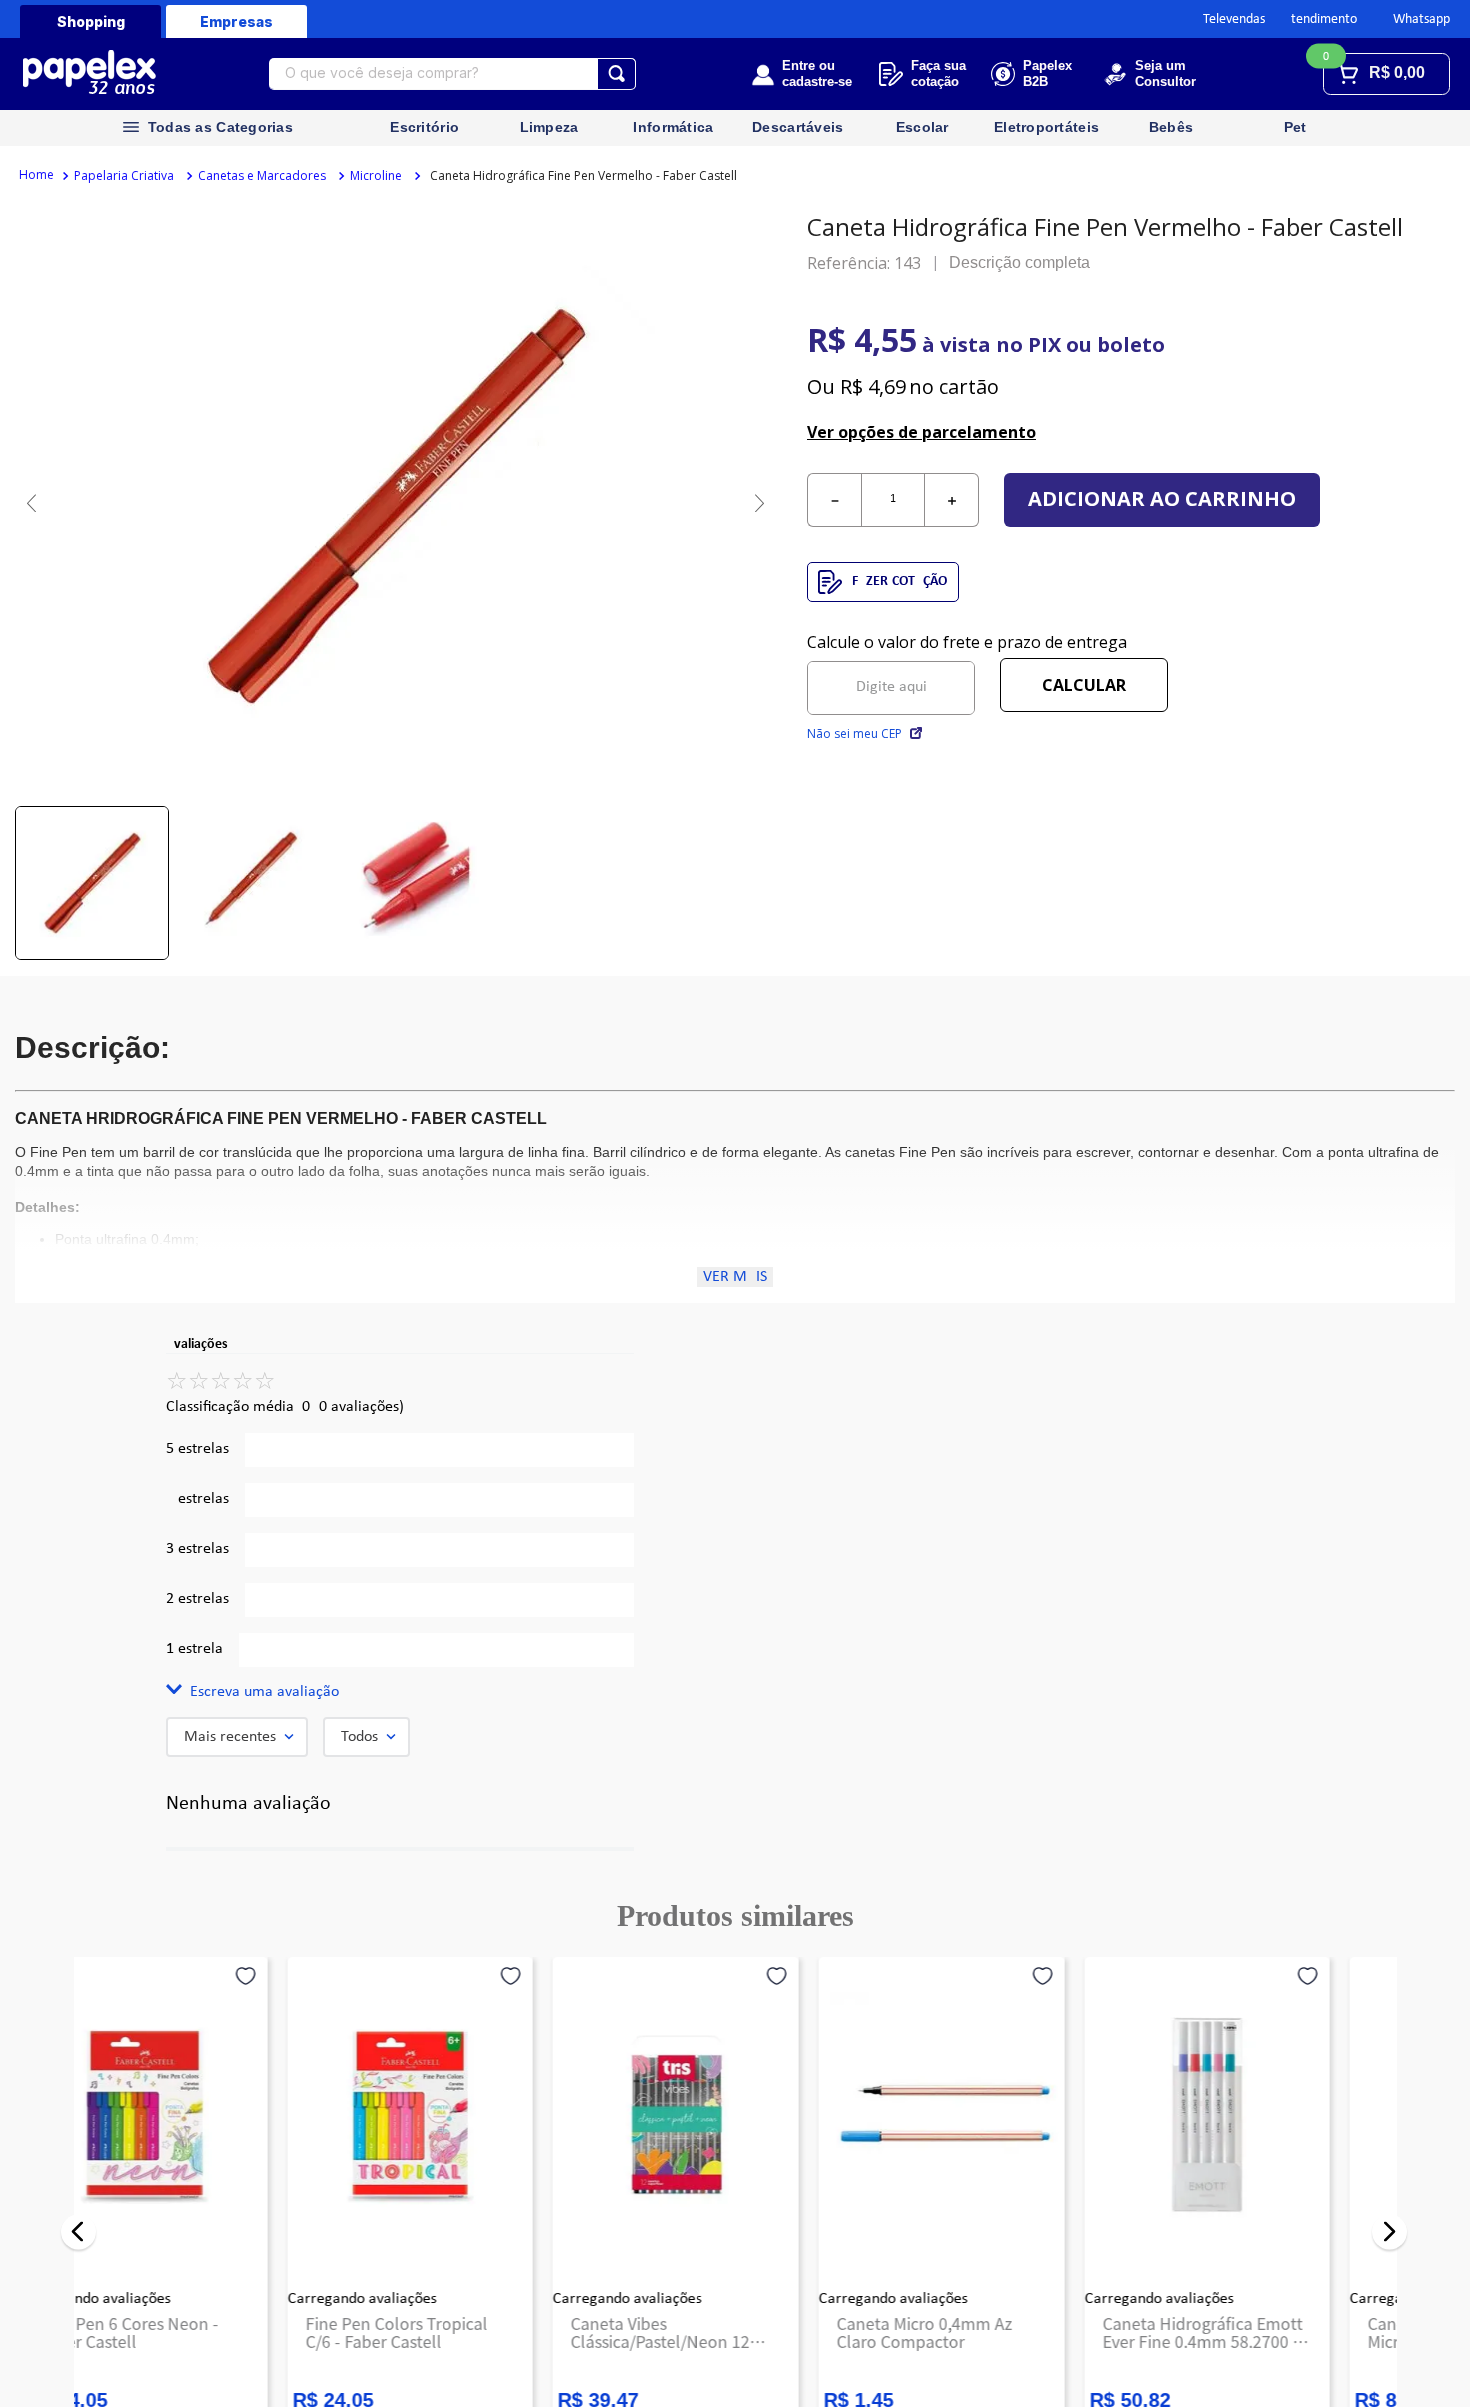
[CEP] (891, 673)
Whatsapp (1421, 19)
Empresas (236, 21)
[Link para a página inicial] (36, 176)
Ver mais (735, 1277)
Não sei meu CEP (854, 734)
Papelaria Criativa (124, 175)
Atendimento (1320, 19)
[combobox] (453, 74)
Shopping (91, 21)
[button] (400, 1692)
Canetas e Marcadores (262, 175)
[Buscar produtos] (616, 74)
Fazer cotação (900, 581)
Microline (376, 175)
